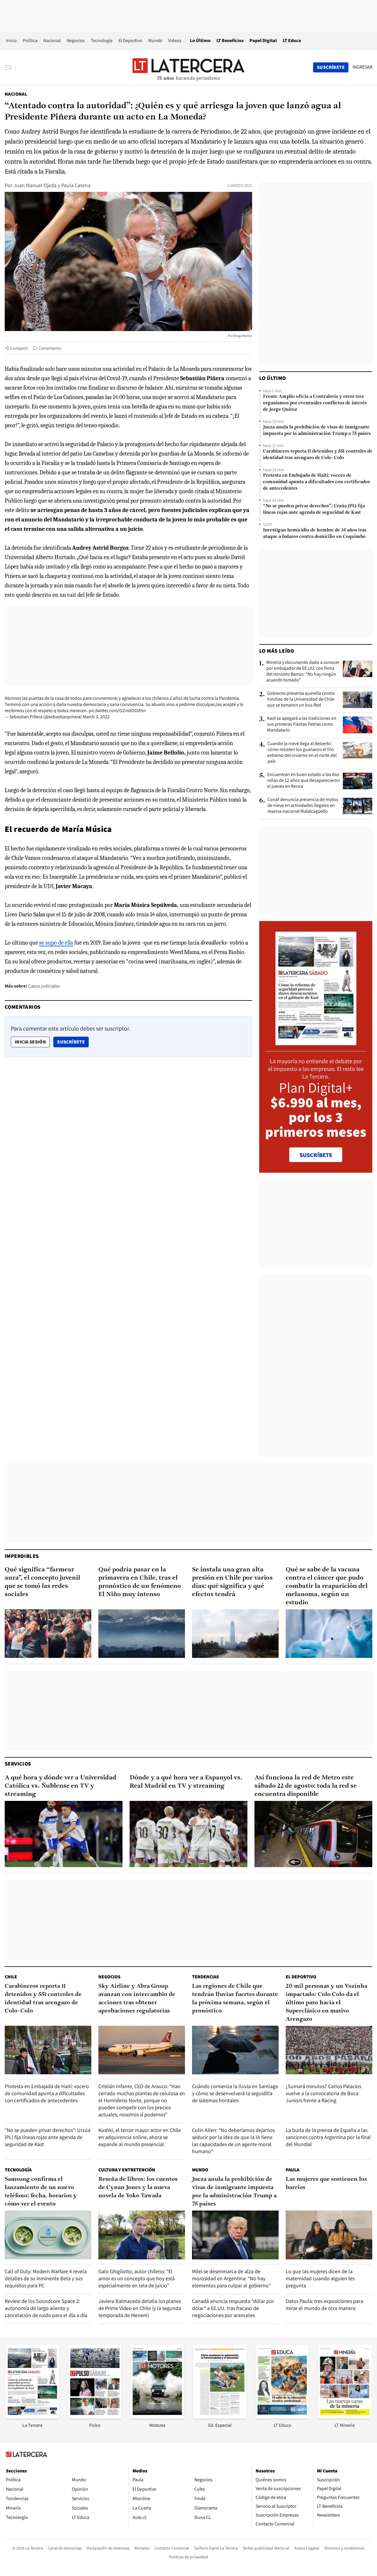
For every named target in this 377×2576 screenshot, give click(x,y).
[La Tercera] (32, 2417)
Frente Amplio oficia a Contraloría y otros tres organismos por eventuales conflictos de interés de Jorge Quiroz (315, 403)
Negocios (76, 40)
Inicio (11, 40)
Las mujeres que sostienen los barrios (326, 2183)
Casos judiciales (44, 986)
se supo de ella (56, 943)
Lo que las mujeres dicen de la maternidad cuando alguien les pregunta (320, 2278)
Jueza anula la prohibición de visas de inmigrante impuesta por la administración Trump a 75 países (317, 431)
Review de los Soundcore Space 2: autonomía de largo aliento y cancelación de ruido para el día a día (46, 2308)
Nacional (52, 40)
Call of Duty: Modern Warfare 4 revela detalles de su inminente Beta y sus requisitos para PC (46, 2278)
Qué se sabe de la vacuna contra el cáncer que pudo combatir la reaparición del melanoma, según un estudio (327, 1586)
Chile (11, 1977)
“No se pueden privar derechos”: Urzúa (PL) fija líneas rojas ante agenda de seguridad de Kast (314, 509)
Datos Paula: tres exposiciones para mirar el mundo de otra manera (324, 2305)
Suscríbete (73, 1042)
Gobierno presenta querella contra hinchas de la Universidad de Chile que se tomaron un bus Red (301, 699)
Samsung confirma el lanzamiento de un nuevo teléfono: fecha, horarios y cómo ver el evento (41, 2192)
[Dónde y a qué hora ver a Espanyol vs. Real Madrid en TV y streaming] (188, 1834)
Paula (292, 2170)
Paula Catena (76, 185)
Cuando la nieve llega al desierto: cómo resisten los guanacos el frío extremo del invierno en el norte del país (302, 752)
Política (30, 40)
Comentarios (50, 348)
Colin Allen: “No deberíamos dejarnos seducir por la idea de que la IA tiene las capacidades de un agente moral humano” (233, 2141)
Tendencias (205, 1977)
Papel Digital (263, 40)
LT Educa (292, 40)
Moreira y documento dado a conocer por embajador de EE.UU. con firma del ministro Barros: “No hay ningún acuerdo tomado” (303, 671)
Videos (175, 40)
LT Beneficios (230, 40)
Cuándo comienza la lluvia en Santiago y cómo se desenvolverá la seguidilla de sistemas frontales (235, 2093)
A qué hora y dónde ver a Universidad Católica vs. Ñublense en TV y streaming (61, 1786)
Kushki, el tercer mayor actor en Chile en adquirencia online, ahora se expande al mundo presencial (140, 2137)
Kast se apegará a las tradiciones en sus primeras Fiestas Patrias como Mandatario (302, 724)
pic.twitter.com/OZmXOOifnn (117, 711)
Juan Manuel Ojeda (35, 185)
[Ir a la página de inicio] (188, 67)
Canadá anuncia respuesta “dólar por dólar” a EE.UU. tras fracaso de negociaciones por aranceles (233, 2308)
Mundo (155, 40)
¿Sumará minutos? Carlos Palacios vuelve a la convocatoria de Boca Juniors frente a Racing (323, 2093)
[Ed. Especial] (220, 2417)
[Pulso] (95, 2417)
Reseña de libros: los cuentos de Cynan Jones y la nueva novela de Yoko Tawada (138, 2188)
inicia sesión (30, 1042)
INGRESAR (362, 67)
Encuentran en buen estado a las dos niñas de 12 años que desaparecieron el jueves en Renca (304, 780)
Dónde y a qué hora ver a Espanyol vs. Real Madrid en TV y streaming (186, 1782)
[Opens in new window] (157, 2417)
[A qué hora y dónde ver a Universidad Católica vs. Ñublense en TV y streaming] (64, 1834)
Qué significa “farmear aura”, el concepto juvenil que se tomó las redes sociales (42, 1582)
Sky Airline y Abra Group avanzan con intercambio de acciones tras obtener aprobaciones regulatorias (137, 1999)
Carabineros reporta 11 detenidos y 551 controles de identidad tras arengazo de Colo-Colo (318, 455)
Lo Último (200, 40)
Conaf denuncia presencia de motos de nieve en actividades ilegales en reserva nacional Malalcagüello (303, 805)
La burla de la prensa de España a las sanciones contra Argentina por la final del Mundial (328, 2137)
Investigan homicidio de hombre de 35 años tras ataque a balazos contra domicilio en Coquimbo (315, 534)
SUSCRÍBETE (316, 1155)
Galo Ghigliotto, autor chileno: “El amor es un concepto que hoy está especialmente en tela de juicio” (137, 2278)
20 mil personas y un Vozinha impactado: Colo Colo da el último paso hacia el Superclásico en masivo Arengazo (326, 2003)
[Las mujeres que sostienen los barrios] (329, 2235)
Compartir (19, 348)
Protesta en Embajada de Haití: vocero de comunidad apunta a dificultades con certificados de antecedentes (316, 482)
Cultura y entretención (127, 2170)
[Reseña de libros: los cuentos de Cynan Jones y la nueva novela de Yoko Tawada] (142, 2235)
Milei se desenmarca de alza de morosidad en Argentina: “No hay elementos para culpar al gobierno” (231, 2278)
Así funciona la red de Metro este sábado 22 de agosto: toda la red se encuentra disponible (306, 1786)
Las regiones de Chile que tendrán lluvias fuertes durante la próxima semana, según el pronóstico (235, 1999)
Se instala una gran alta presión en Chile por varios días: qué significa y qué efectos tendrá (232, 1582)
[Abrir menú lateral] (10, 67)
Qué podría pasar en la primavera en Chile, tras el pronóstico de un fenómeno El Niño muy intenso (140, 1582)
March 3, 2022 (96, 717)
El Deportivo (130, 40)
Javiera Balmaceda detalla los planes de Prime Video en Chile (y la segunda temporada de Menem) (140, 2308)
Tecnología (102, 40)
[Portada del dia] (316, 1042)
